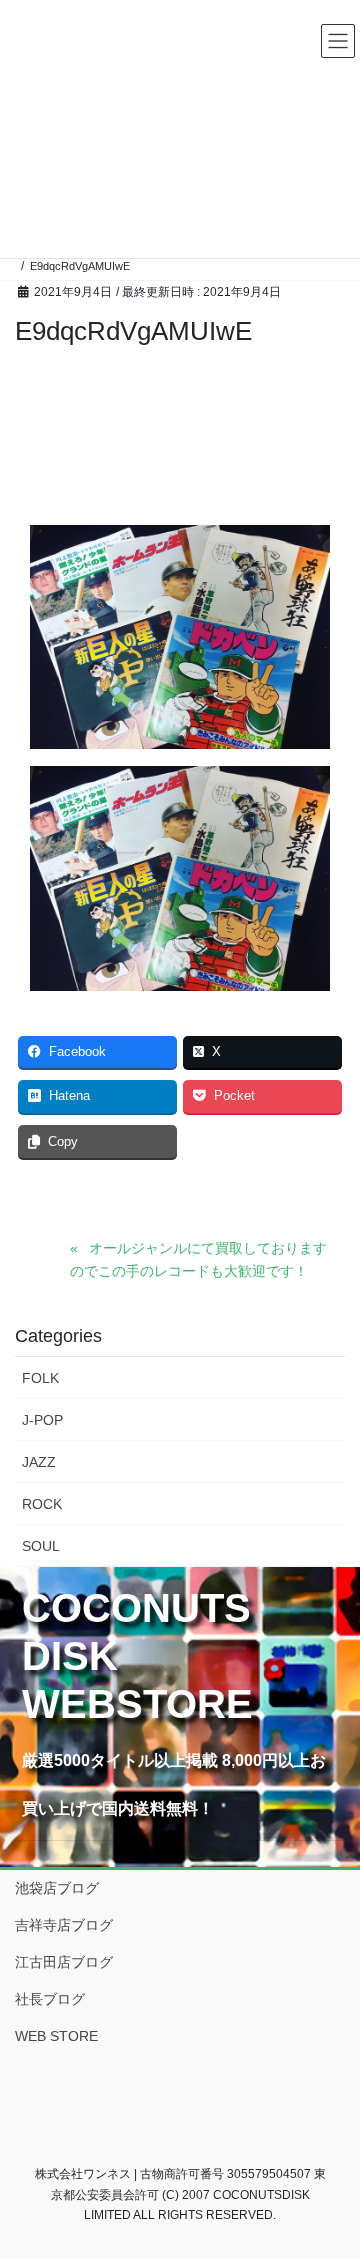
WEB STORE (56, 2036)
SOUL (41, 1546)
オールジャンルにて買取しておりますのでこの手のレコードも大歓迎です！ (198, 1259)
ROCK (42, 1504)
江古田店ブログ (64, 1962)
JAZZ (39, 1462)
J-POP (42, 1420)
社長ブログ (50, 1999)
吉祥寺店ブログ (64, 1925)
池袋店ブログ (57, 1888)
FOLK (40, 1378)
